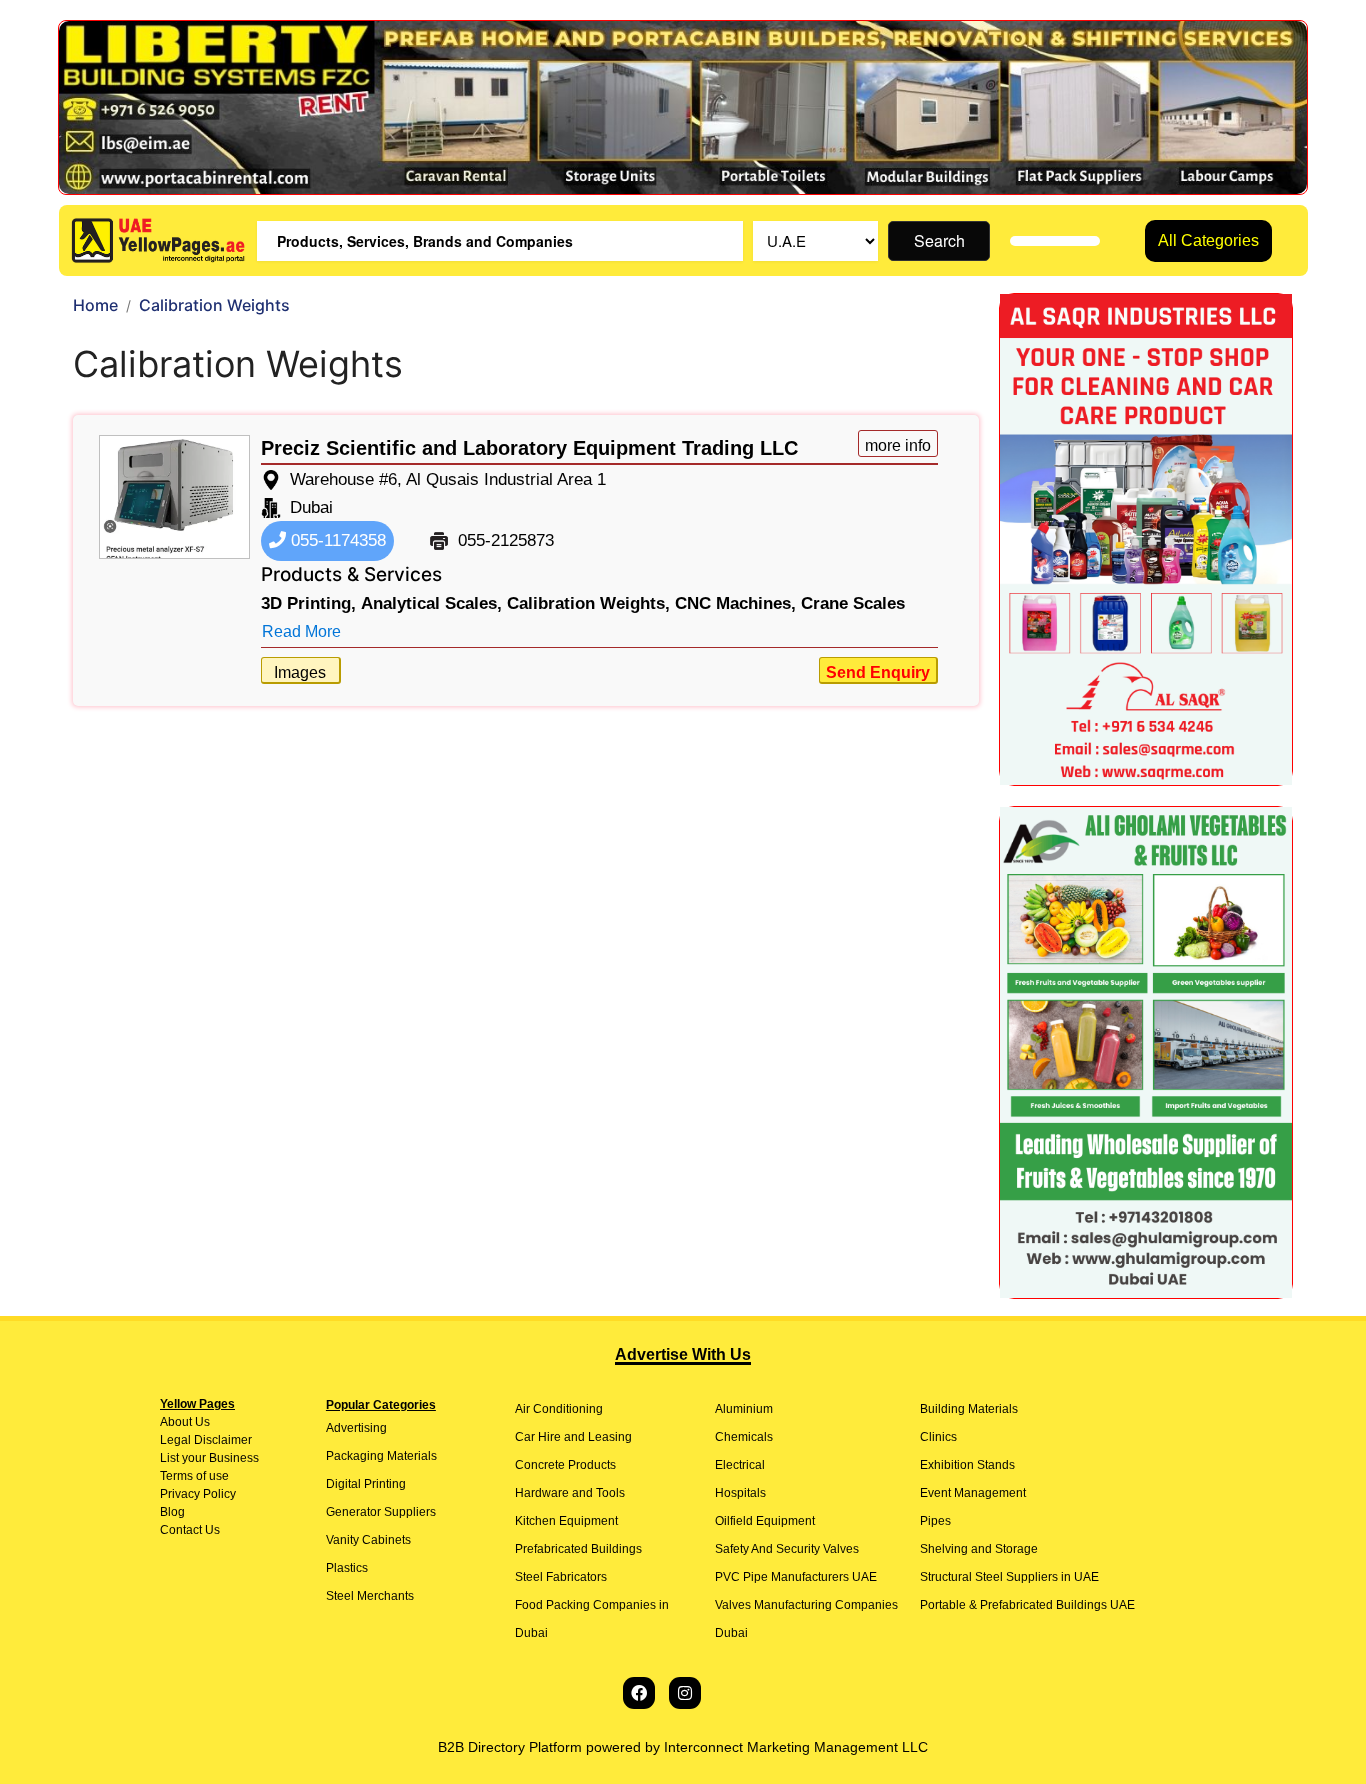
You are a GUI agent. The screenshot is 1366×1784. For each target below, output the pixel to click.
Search (939, 240)
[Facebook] (639, 1693)
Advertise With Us (683, 1354)
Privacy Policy (198, 1494)
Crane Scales (853, 603)
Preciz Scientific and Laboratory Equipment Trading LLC (529, 448)
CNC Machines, (735, 603)
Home (95, 305)
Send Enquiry (878, 672)
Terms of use (194, 1476)
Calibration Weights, (588, 603)
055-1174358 (336, 540)
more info (898, 445)
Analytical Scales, (431, 603)
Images (300, 672)
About (176, 1422)
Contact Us (190, 1530)
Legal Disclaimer (206, 1440)
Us (201, 1422)
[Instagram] (685, 1693)
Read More (301, 631)
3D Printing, (308, 603)
